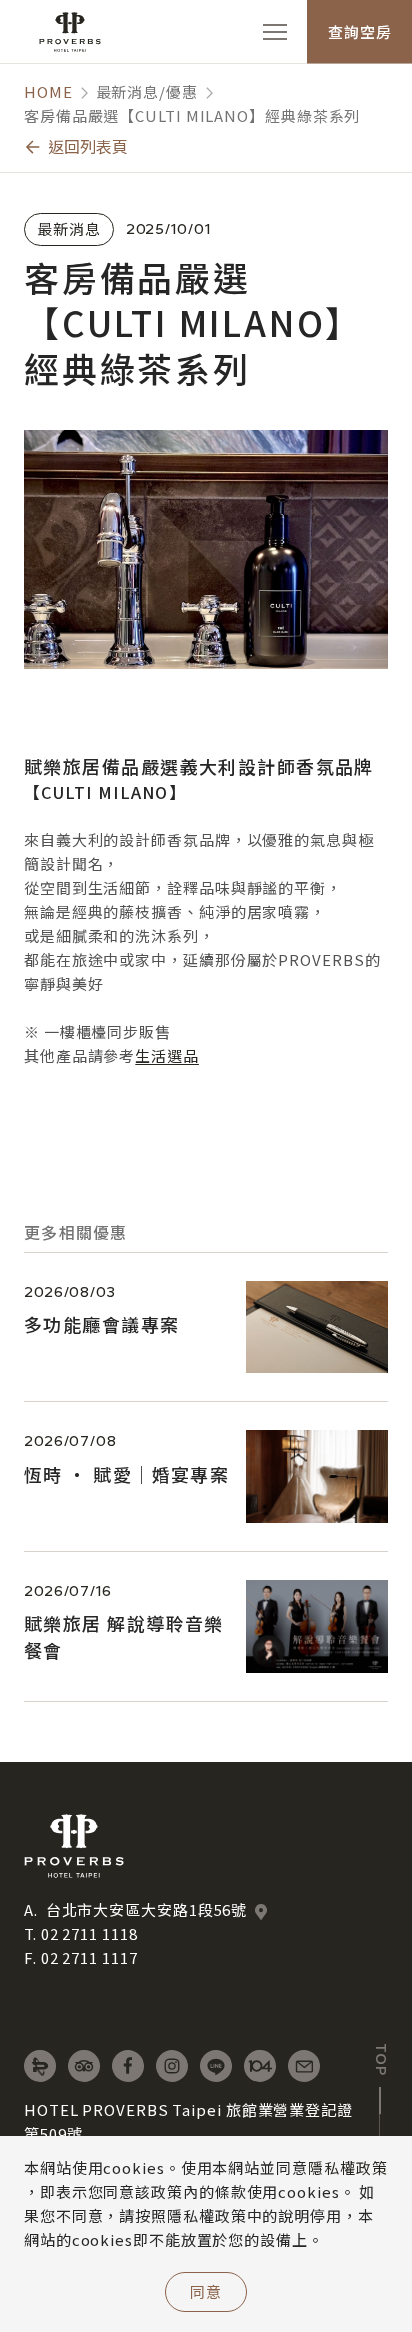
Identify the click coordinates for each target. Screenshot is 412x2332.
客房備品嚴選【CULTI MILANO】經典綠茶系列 (192, 115)
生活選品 (167, 1055)
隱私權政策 (348, 2167)
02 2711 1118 (89, 1933)
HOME (48, 91)
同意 (206, 2291)
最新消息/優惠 (147, 91)
